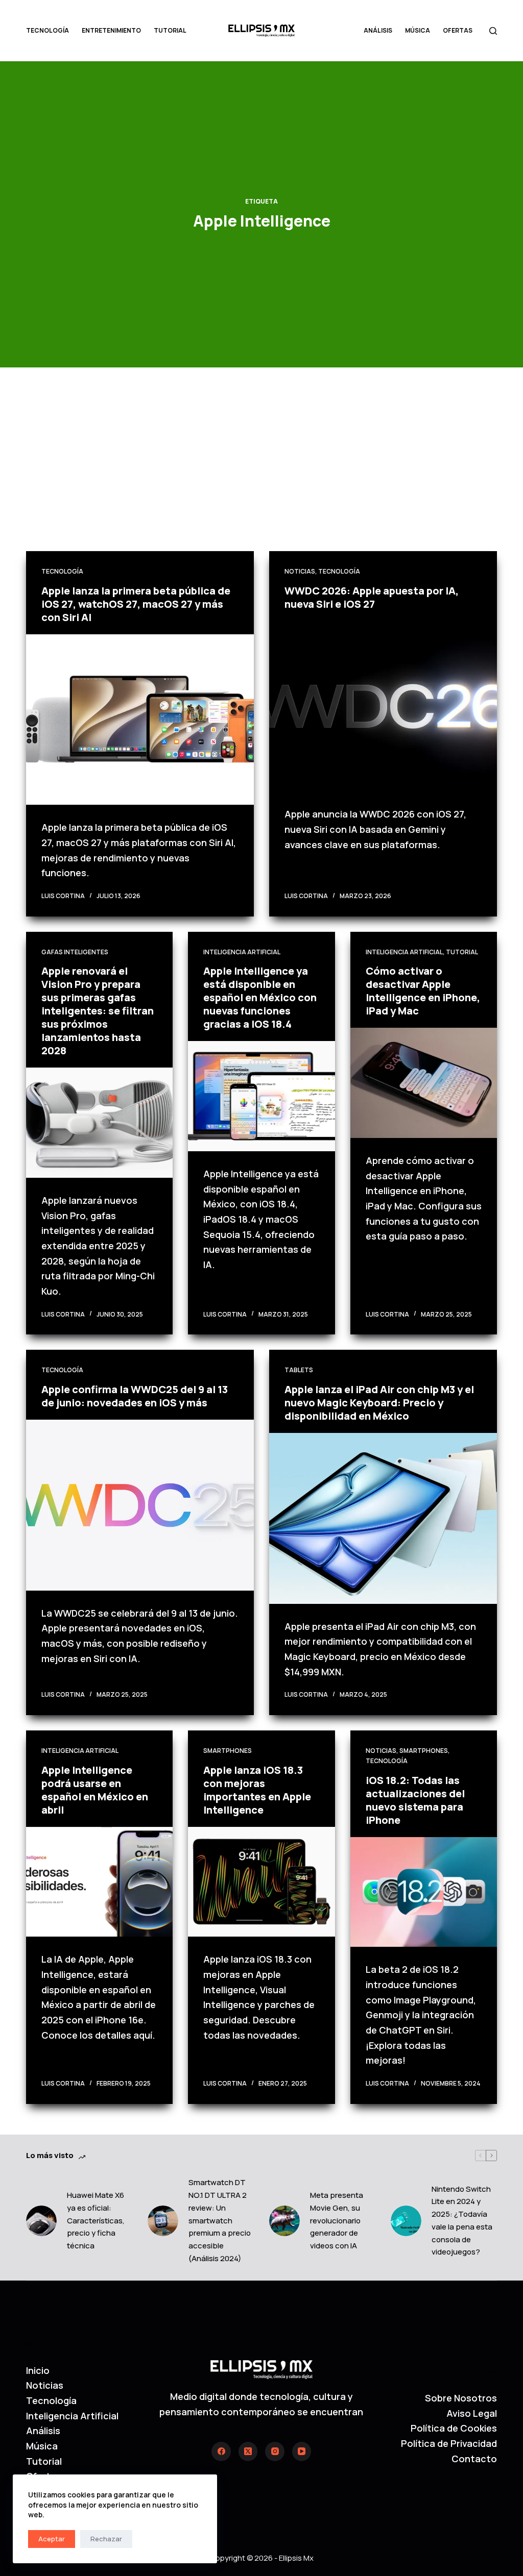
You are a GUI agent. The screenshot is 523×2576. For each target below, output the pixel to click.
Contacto (474, 2459)
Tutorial (170, 30)
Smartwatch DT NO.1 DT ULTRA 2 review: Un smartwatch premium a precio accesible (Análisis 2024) (220, 2220)
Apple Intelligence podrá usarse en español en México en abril (95, 1790)
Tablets (299, 1370)
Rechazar (106, 2539)
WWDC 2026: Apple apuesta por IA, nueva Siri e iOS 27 (372, 597)
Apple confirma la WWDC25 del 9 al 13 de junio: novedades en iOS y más (135, 1396)
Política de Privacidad (449, 2443)
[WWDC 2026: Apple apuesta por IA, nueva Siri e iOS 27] (383, 706)
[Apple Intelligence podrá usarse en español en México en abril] (99, 1882)
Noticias (300, 571)
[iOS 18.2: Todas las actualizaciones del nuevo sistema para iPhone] (424, 1892)
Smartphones (228, 1751)
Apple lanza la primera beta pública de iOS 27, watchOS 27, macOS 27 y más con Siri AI (136, 604)
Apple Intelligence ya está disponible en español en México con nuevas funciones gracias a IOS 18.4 (260, 997)
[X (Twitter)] (248, 2451)
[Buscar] (493, 31)
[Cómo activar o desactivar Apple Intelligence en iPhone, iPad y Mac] (424, 1083)
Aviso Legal (472, 2413)
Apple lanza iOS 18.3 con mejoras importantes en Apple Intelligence (257, 1790)
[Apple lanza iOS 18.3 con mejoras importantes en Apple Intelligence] (261, 1882)
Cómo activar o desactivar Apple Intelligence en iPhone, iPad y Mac (423, 991)
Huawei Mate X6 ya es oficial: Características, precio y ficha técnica (96, 2220)
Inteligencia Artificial (242, 952)
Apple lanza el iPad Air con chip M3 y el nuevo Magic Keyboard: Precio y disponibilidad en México (379, 1403)
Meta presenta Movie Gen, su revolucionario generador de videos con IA (337, 2220)
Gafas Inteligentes (75, 952)
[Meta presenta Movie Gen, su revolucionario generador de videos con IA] (284, 2221)
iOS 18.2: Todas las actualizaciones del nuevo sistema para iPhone (415, 1800)
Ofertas (458, 30)
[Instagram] (275, 2451)
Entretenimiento (111, 30)
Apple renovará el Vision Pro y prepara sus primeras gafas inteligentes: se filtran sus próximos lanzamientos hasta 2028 (98, 1011)
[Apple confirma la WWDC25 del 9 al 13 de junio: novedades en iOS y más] (140, 1505)
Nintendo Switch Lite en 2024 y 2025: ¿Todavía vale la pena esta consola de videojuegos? (462, 2221)
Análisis (378, 30)
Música (418, 30)
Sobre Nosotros (461, 2398)
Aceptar (52, 2539)
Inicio (38, 2370)
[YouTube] (302, 2451)
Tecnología (47, 30)
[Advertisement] (261, 475)
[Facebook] (221, 2451)
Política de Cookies (454, 2428)
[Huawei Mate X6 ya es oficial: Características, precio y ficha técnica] (41, 2221)
